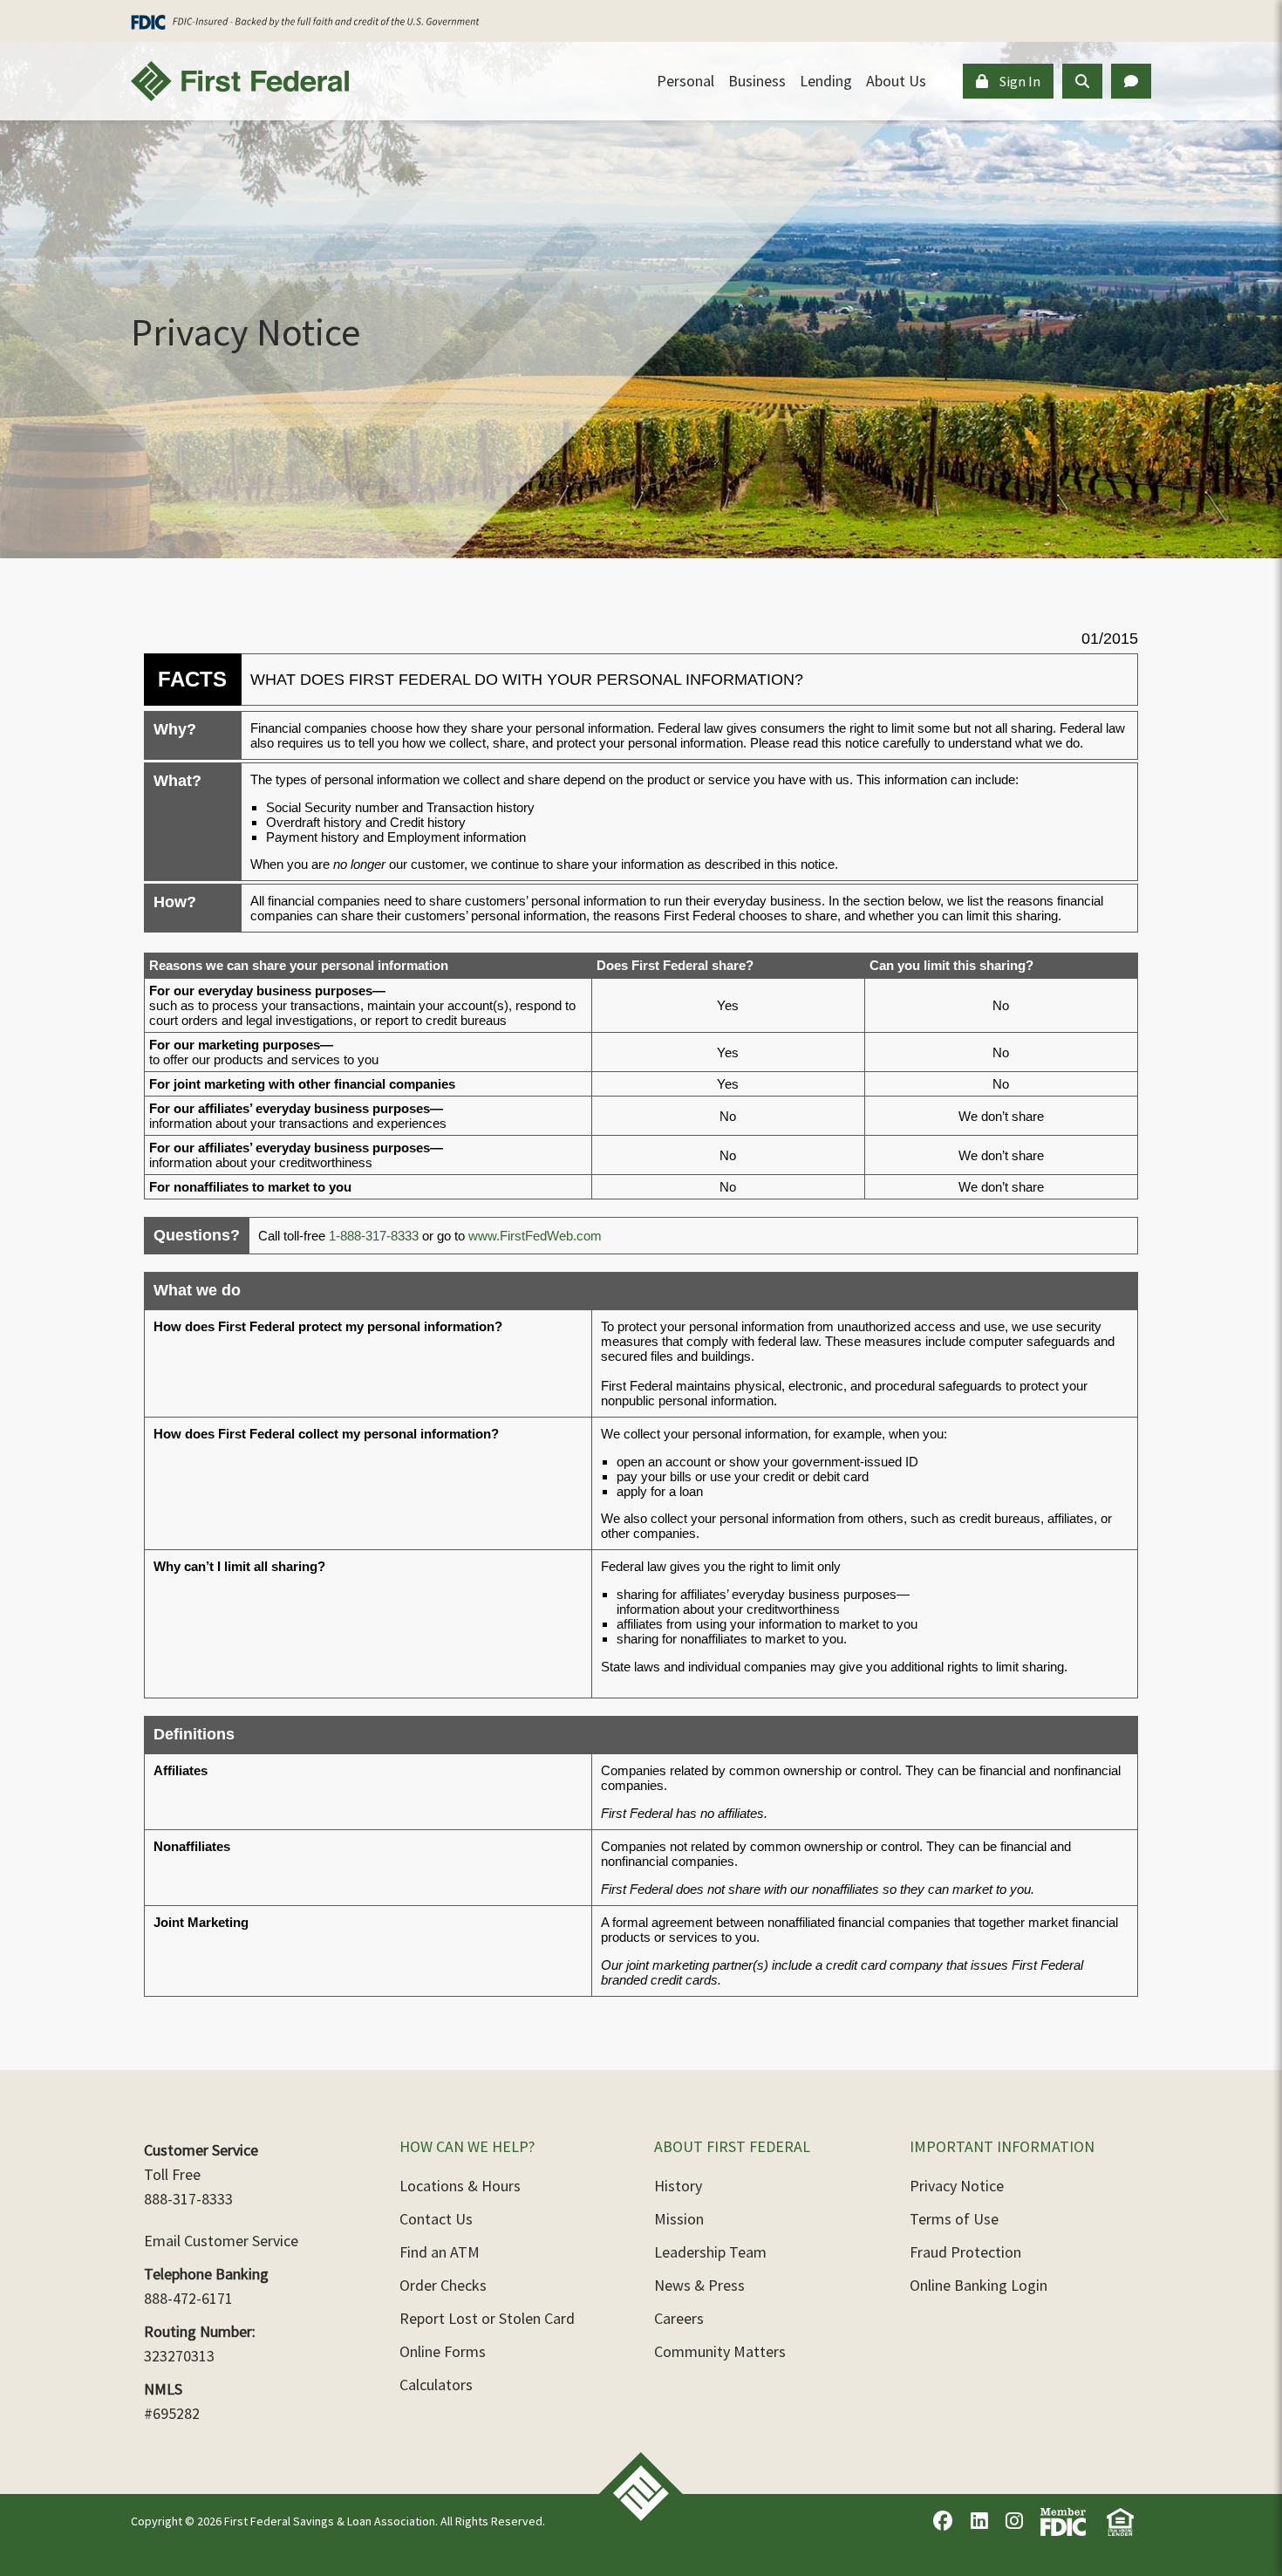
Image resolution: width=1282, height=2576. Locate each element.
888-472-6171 (188, 2298)
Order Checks (443, 2285)
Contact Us (436, 2219)
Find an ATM (440, 2252)
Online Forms (443, 2351)
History (678, 2186)
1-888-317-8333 (374, 1236)
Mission (679, 2219)
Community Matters (720, 2351)
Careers (679, 2318)
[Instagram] (1014, 2521)
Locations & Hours (460, 2186)
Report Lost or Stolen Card (487, 2318)
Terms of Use (954, 2219)
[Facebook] (943, 2521)
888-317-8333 (188, 2199)
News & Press (699, 2285)
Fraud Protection (965, 2252)
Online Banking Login (979, 2285)
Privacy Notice (957, 2186)
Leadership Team (710, 2252)
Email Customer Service (221, 2241)
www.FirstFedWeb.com (535, 1236)
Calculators (436, 2385)
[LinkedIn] (979, 2521)
